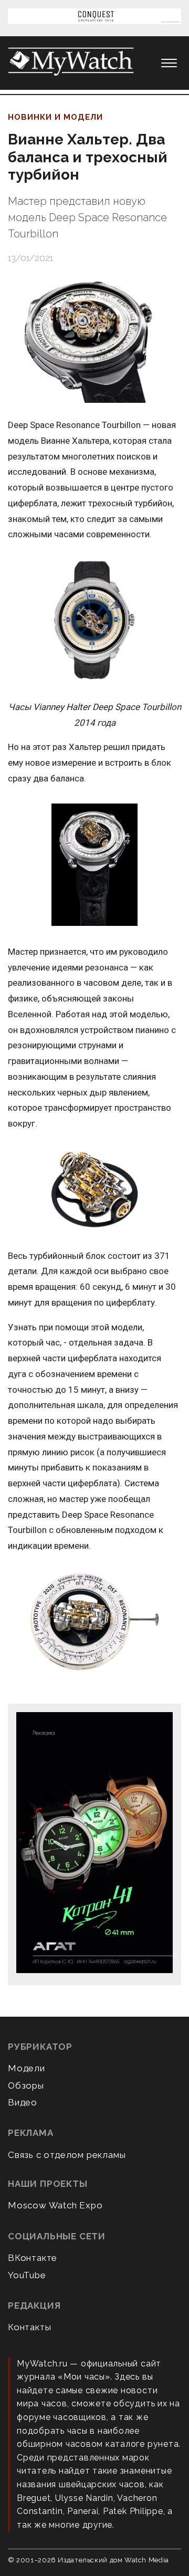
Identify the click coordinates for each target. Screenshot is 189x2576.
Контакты (29, 2327)
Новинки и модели (55, 117)
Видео (23, 2102)
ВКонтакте (33, 2258)
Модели (27, 2068)
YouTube (27, 2275)
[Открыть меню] (169, 63)
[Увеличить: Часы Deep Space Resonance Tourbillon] (94, 865)
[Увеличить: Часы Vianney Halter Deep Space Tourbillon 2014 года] (94, 621)
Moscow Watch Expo (55, 2205)
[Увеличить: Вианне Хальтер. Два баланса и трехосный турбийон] (94, 341)
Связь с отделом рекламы (67, 2155)
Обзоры (26, 2085)
